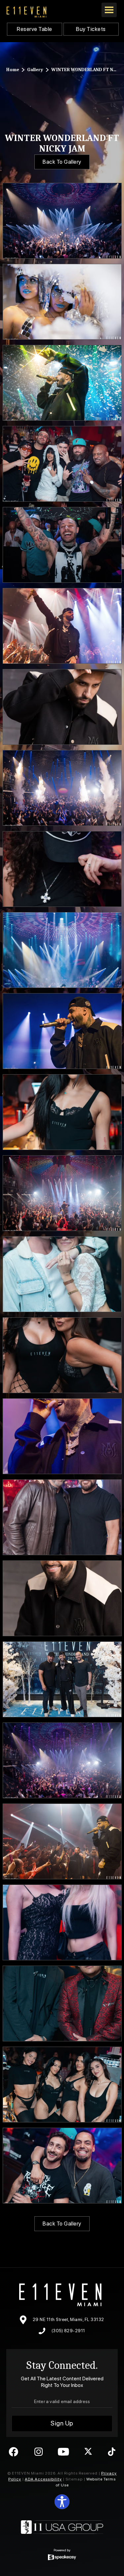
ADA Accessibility (43, 2479)
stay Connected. (62, 2365)
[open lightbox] (62, 221)
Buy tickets (91, 29)
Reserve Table (35, 29)
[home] (26, 12)
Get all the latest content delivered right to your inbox (62, 2382)
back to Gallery (62, 162)
